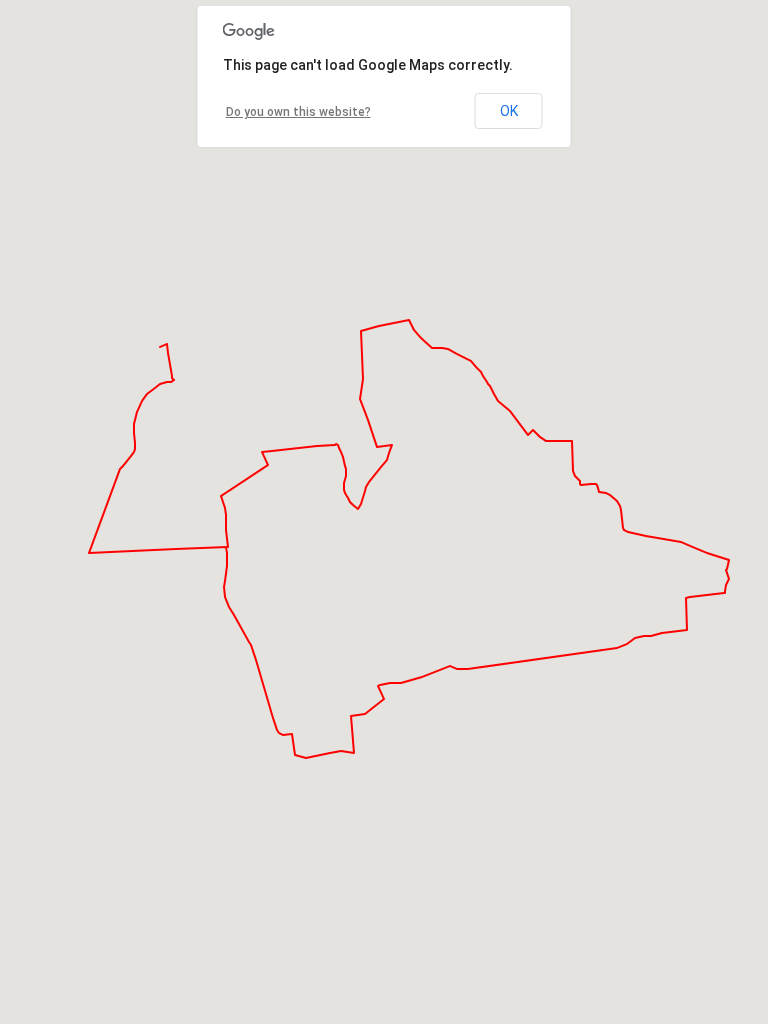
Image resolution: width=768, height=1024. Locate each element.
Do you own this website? (298, 112)
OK (509, 111)
